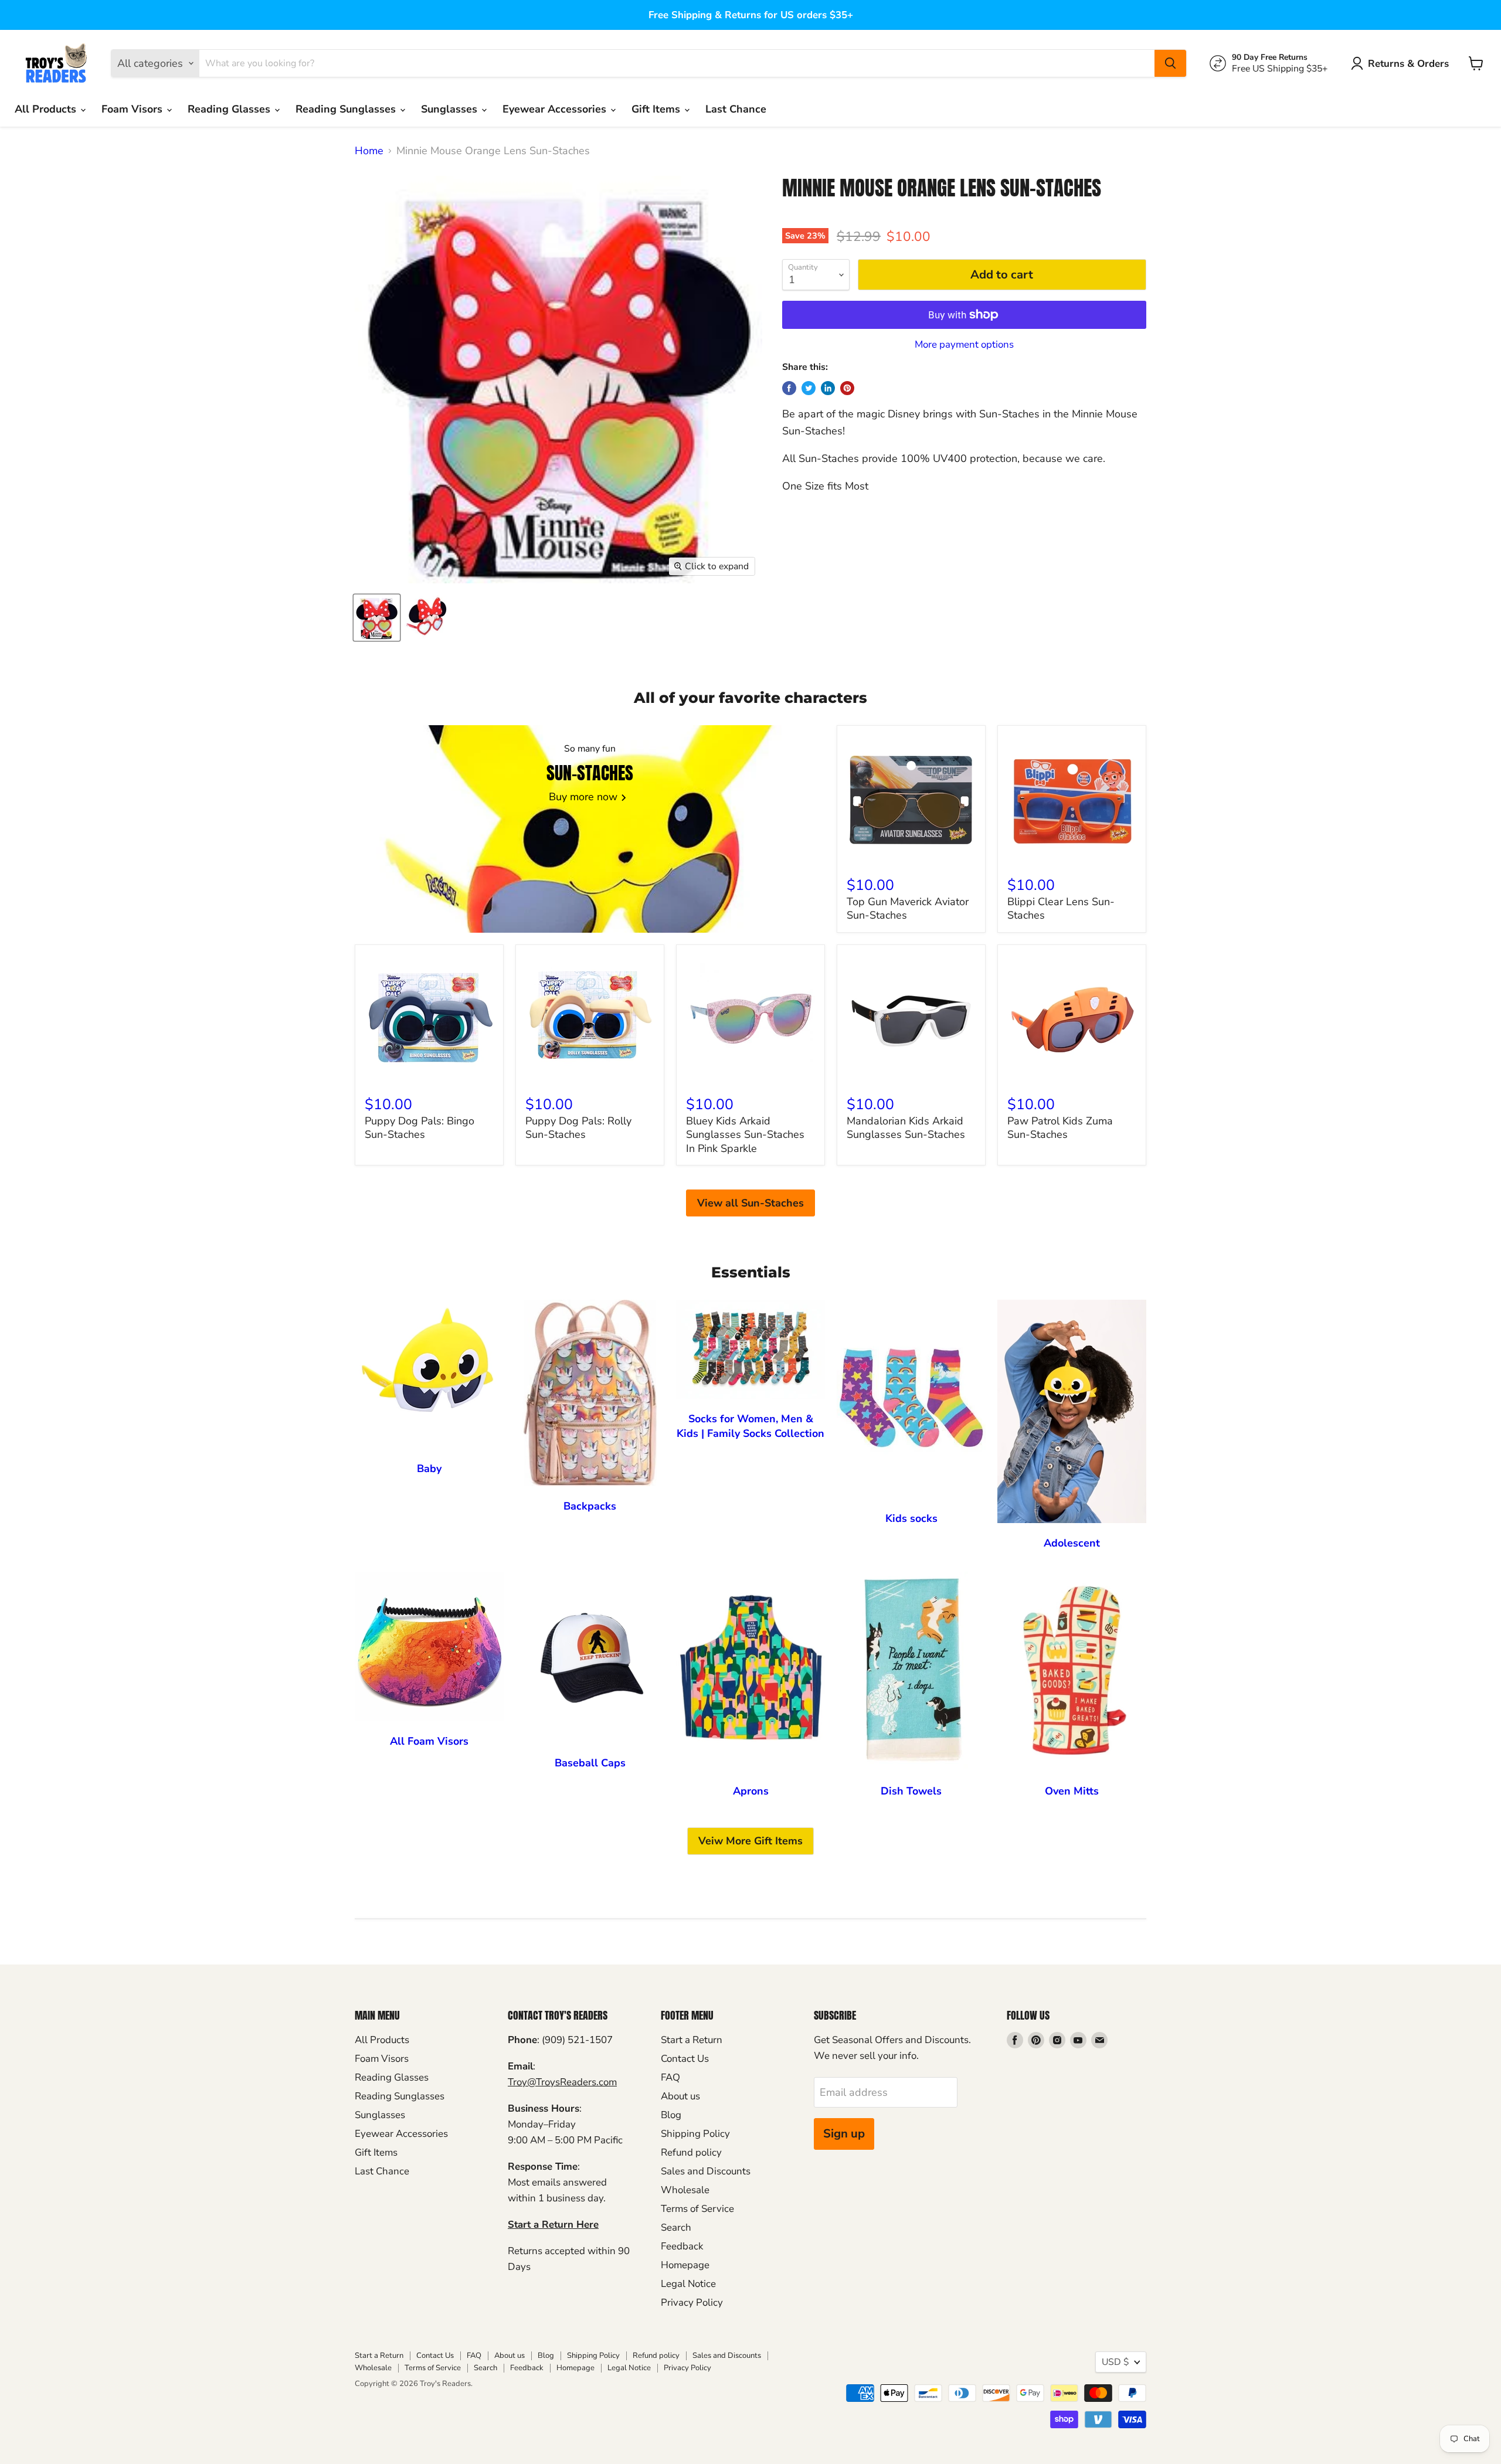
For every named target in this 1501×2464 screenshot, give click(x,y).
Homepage (685, 2265)
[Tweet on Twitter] (809, 388)
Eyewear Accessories (556, 109)
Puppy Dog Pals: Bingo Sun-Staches (420, 1128)
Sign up (844, 2134)
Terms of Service (697, 2209)
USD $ (1115, 2362)
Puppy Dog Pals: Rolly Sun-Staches (578, 1128)
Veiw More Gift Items (750, 1841)
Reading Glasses (230, 109)
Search (676, 2227)
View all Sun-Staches (750, 1203)
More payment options (964, 344)
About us (680, 2096)
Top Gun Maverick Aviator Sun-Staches (908, 909)
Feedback (682, 2246)
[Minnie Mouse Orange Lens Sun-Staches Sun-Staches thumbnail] (377, 618)
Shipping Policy (695, 2134)
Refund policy (691, 2152)
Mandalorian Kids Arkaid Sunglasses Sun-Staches (906, 1128)
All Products (47, 109)
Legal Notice (688, 2284)
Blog (671, 2115)
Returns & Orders (1408, 64)
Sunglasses (451, 109)
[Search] (1170, 63)
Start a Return (692, 2040)
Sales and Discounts (706, 2171)
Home (369, 151)
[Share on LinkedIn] (828, 388)
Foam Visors (133, 109)
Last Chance (736, 109)
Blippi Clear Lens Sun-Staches (1061, 909)
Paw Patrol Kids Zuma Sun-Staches (1060, 1128)
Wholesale (685, 2190)
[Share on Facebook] (789, 388)
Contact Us (685, 2059)
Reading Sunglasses (347, 109)
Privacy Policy (692, 2302)
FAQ (670, 2077)
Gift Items (657, 109)
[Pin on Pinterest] (847, 388)
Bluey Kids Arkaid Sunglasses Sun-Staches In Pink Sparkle (745, 1135)
